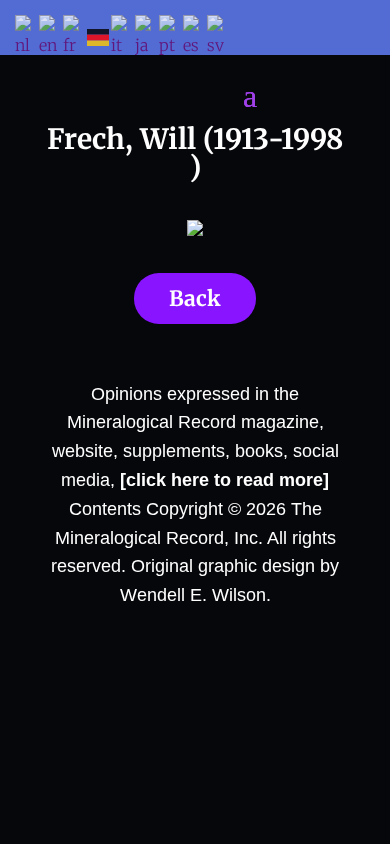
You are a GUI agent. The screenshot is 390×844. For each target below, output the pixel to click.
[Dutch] (27, 37)
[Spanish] (195, 37)
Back (195, 298)
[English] (51, 37)
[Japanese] (147, 37)
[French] (75, 37)
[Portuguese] (171, 37)
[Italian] (123, 37)
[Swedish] (219, 37)
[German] (99, 36)
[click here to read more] (224, 480)
